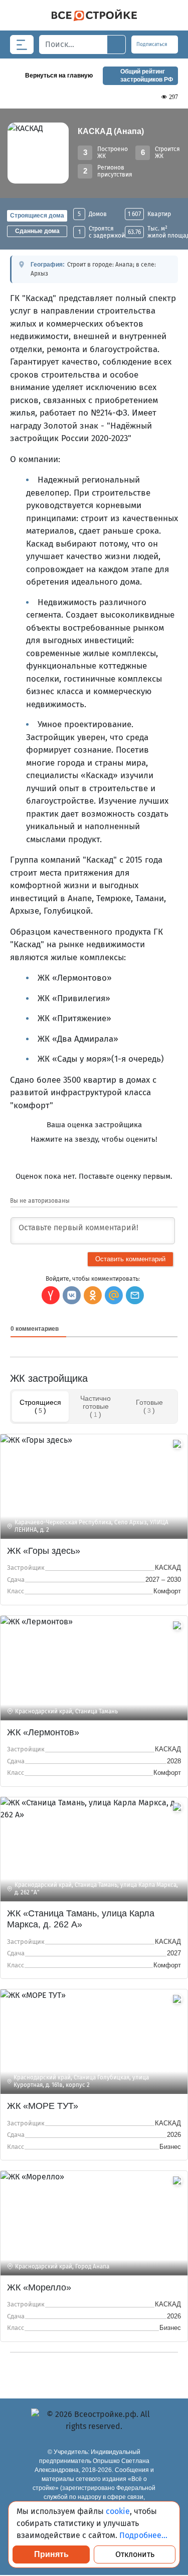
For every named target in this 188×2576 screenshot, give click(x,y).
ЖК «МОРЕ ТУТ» (43, 2106)
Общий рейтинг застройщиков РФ (147, 76)
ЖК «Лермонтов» (43, 1732)
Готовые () (149, 1406)
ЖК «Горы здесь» (44, 1551)
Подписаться (153, 45)
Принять (51, 2554)
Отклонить (135, 2554)
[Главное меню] (22, 45)
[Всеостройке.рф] (94, 15)
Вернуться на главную (59, 76)
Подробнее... (143, 2535)
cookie (118, 2511)
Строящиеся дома (37, 216)
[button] (135, 1295)
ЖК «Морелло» (39, 2287)
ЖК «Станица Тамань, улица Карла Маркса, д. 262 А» (81, 1919)
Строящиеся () (40, 1406)
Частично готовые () (96, 1406)
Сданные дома (37, 231)
